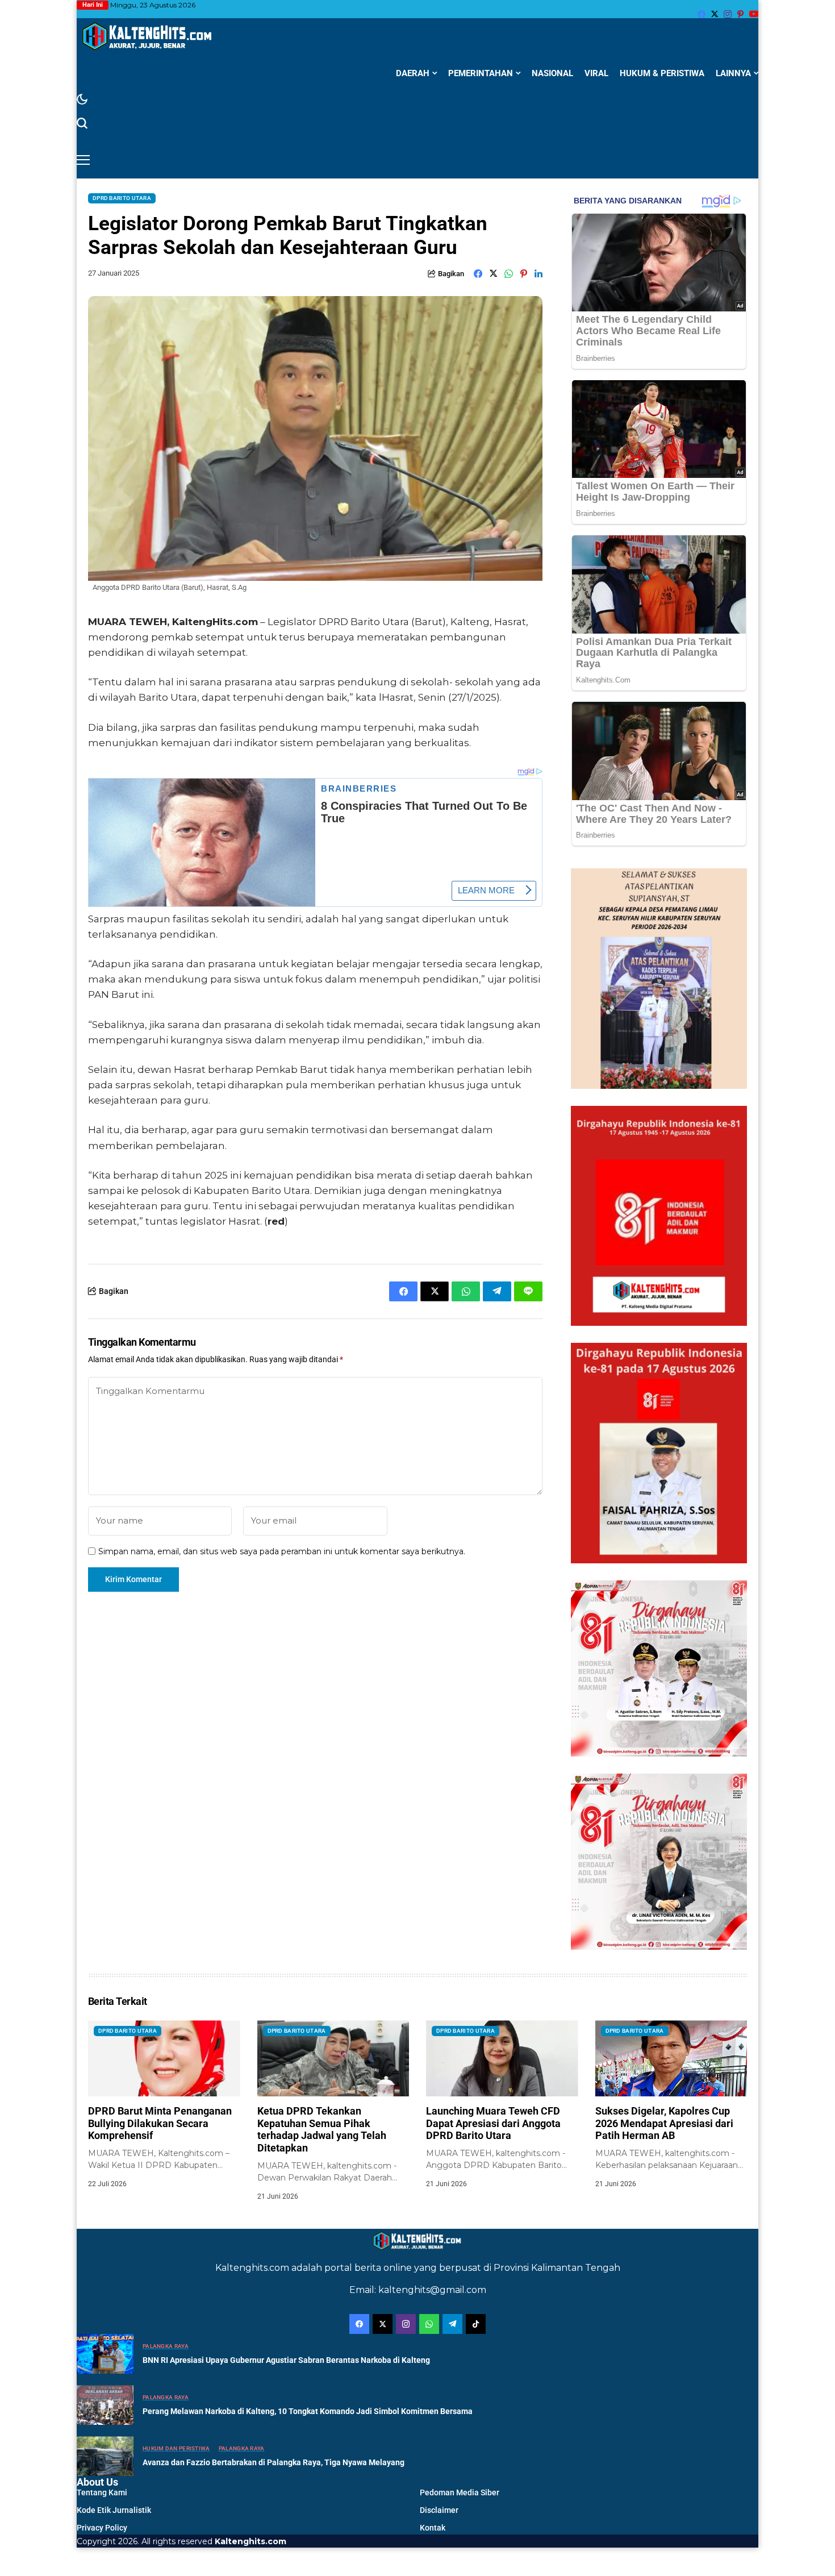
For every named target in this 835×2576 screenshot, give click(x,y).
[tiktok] (476, 2324)
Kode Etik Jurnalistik (114, 2510)
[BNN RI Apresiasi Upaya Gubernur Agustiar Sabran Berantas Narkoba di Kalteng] (105, 2354)
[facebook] (702, 14)
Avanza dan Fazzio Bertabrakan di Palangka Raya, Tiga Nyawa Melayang (274, 2462)
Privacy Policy (102, 2528)
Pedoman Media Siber (460, 2492)
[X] (715, 14)
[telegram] (452, 2324)
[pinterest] (740, 14)
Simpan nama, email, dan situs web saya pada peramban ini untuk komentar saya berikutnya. (282, 1552)
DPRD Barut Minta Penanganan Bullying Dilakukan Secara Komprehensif (160, 2123)
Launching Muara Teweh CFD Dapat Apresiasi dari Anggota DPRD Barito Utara (493, 2123)
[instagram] (728, 14)
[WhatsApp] (429, 2324)
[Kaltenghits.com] (148, 36)
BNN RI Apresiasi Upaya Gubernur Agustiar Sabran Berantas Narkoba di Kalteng (286, 2360)
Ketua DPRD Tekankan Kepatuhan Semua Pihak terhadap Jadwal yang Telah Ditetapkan (322, 2129)
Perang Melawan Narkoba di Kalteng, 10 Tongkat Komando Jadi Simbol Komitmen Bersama (308, 2411)
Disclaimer (439, 2510)
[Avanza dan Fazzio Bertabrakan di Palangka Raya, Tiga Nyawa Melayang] (105, 2456)
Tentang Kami (102, 2492)
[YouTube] (754, 14)
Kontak (433, 2528)
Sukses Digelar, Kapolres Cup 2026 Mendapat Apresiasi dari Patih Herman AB (664, 2123)
